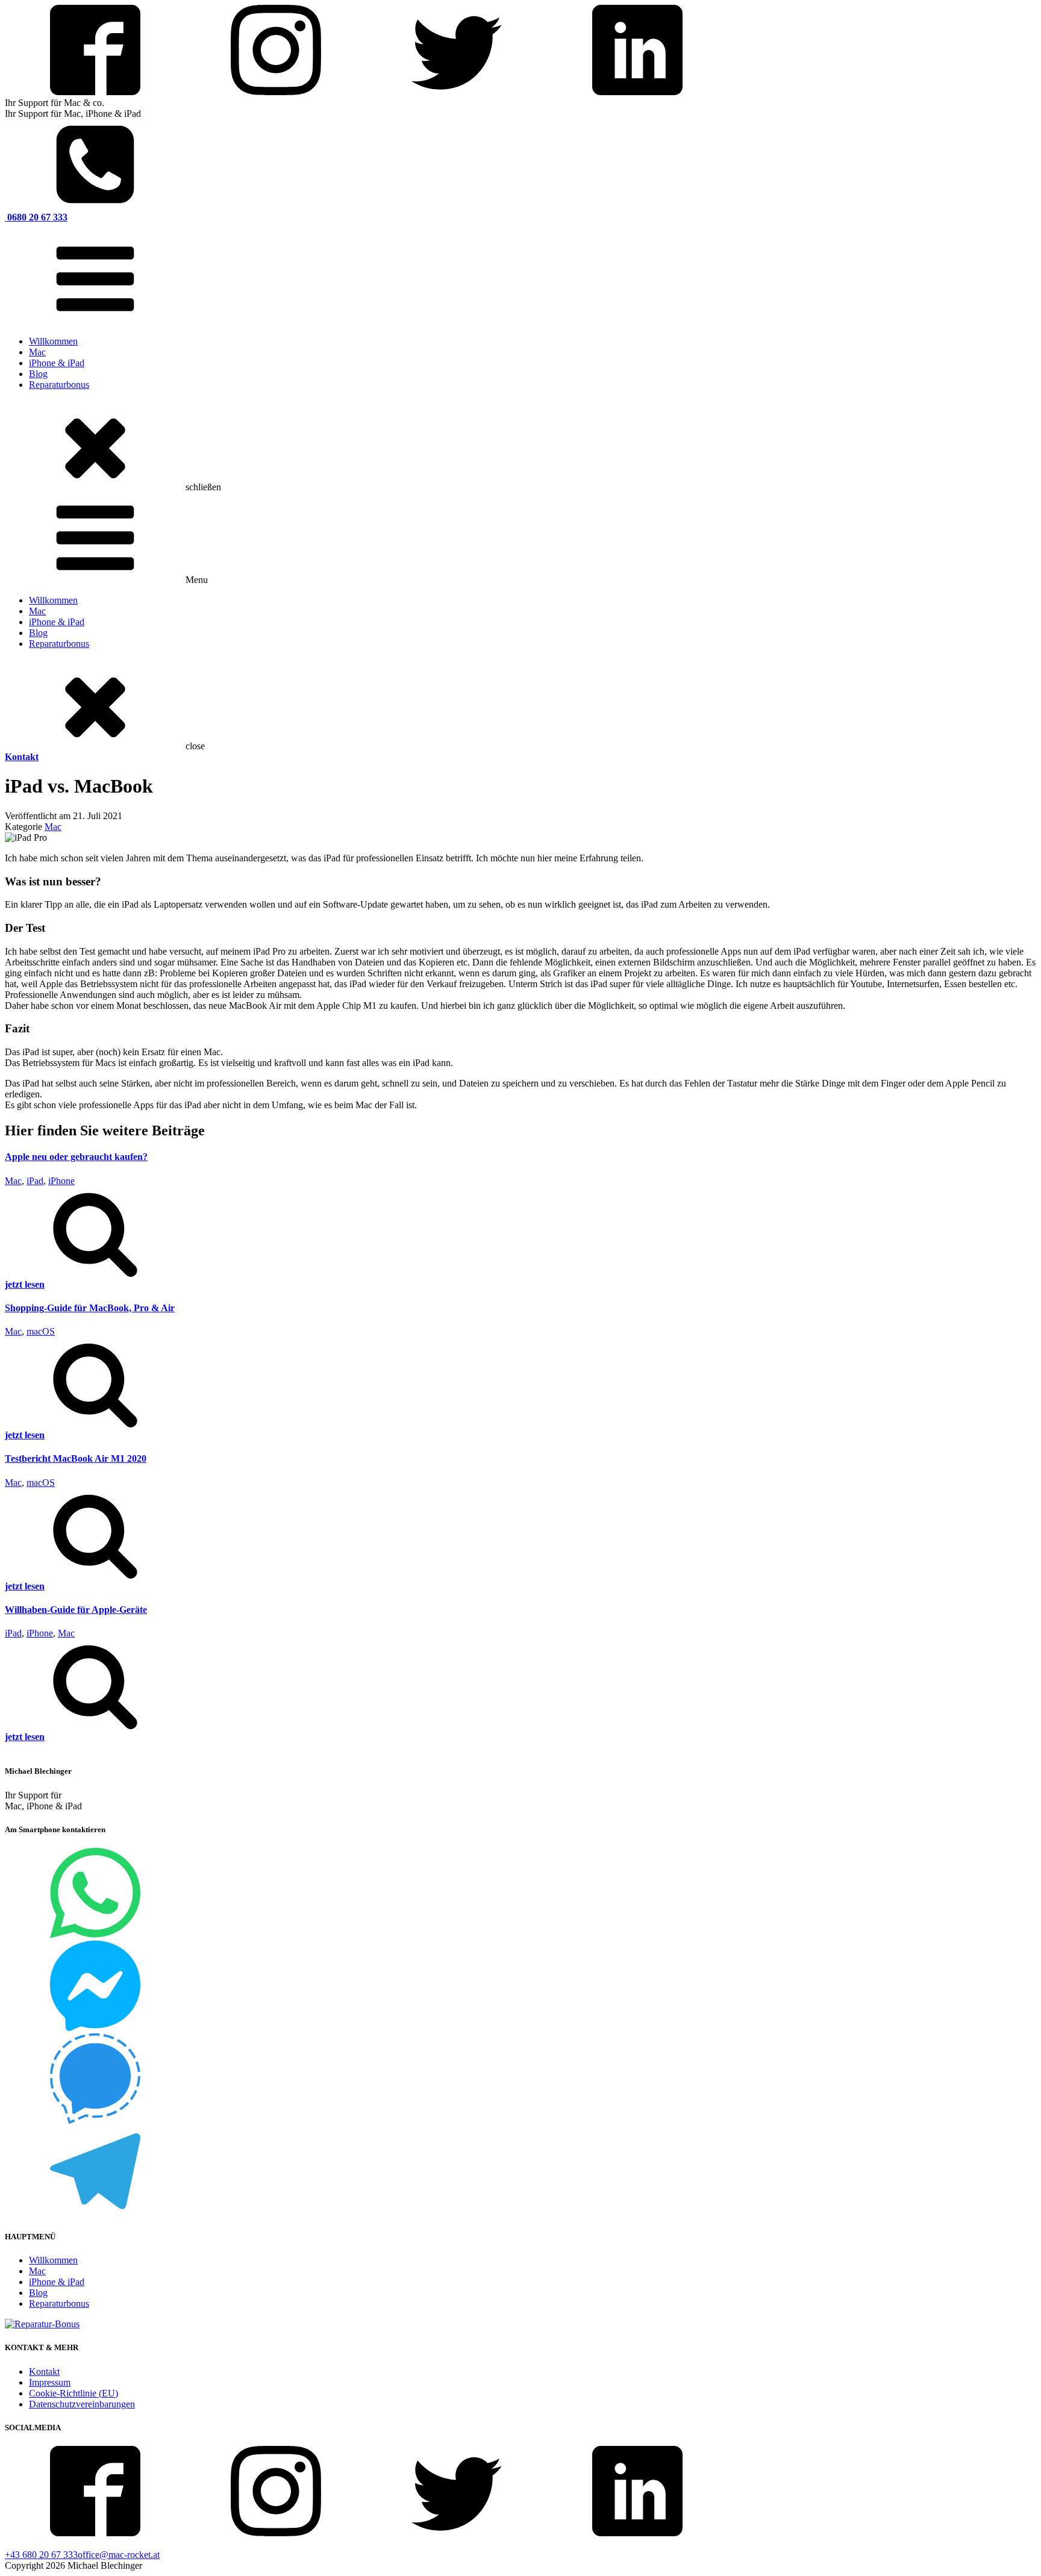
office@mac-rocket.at (119, 2555)
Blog (38, 374)
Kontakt (44, 2372)
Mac (37, 352)
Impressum (50, 2382)
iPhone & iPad (57, 363)
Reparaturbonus (59, 385)
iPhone (61, 1181)
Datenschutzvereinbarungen (82, 2404)
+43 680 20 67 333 (41, 2555)
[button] (520, 1238)
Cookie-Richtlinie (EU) (73, 2393)
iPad (35, 1181)
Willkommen (53, 341)
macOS (41, 1331)
